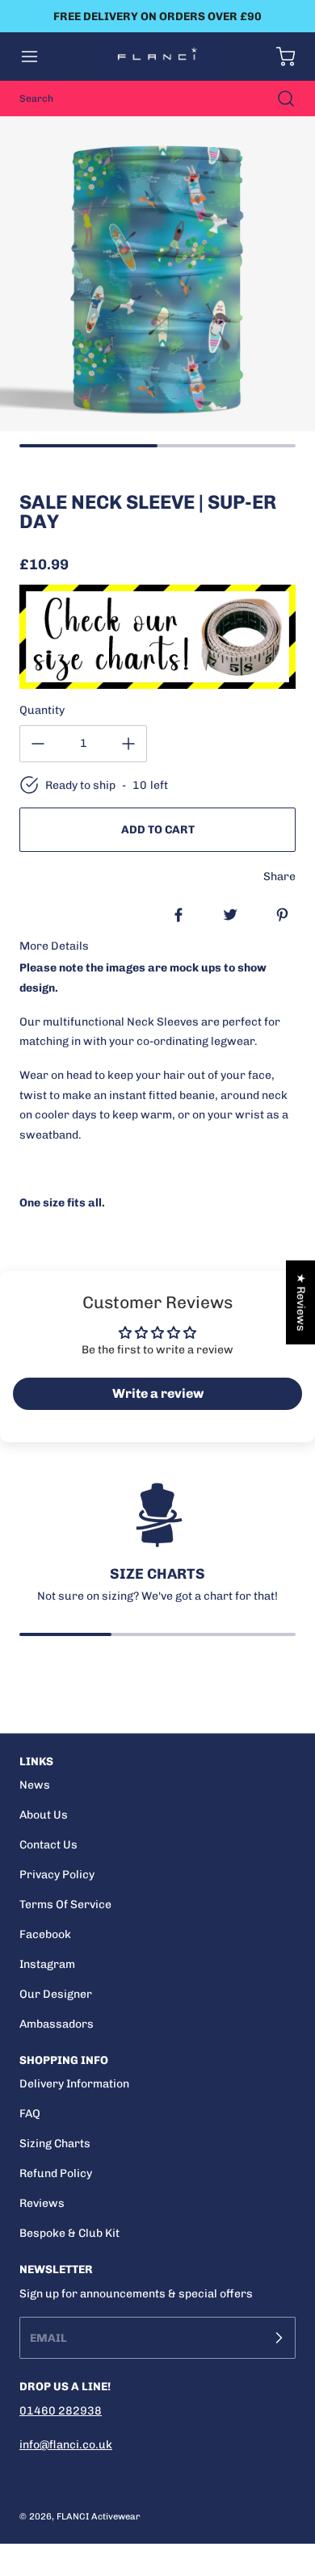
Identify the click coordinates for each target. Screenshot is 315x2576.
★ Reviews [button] (301, 1303)
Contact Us (48, 1845)
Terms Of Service (65, 1905)
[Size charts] (157, 637)
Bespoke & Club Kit (69, 2233)
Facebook (45, 1934)
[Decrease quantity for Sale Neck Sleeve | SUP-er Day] (38, 744)
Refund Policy (56, 2173)
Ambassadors (57, 2024)
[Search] (278, 99)
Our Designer (56, 1994)
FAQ (30, 2114)
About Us (44, 1815)
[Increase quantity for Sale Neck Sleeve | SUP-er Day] (128, 744)
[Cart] (278, 57)
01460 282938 (61, 2411)
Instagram (47, 1964)
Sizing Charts (55, 2144)
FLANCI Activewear (99, 2516)
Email (48, 2338)
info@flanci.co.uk (66, 2445)
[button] (37, 57)
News (35, 1785)
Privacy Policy (57, 1875)
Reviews (42, 2203)
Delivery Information (74, 2084)
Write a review (158, 1393)
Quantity (42, 710)
